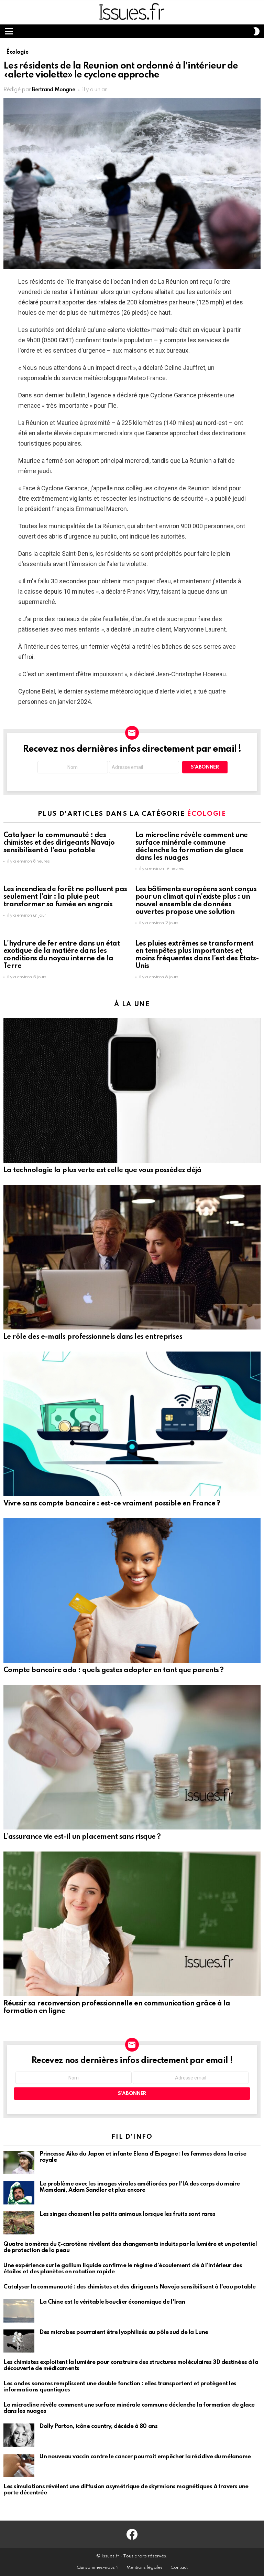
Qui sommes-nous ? (98, 2568)
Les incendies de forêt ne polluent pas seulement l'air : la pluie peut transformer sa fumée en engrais (65, 897)
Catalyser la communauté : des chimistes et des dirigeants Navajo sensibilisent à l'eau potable (59, 843)
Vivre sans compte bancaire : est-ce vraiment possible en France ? (112, 1504)
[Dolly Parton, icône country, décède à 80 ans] (19, 2435)
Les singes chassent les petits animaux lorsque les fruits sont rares (127, 2214)
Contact (179, 2568)
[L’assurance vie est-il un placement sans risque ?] (132, 1757)
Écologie (206, 814)
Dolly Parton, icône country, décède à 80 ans (98, 2426)
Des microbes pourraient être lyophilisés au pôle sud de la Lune (124, 2332)
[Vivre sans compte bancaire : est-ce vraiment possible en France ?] (132, 1424)
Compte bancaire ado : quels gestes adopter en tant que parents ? (113, 1670)
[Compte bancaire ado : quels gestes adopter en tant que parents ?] (132, 1591)
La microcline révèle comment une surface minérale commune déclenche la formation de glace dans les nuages (192, 847)
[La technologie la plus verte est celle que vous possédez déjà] (132, 1091)
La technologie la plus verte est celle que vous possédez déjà (102, 1170)
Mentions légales (145, 2568)
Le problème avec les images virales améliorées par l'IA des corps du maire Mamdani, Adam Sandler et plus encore (140, 2187)
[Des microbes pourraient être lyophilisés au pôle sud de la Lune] (19, 2341)
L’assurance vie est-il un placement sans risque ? (82, 1837)
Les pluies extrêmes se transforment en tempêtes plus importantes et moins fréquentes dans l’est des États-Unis (197, 955)
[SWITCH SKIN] (256, 31)
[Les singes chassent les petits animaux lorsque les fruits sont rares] (19, 2223)
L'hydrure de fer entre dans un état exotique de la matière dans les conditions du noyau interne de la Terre (62, 955)
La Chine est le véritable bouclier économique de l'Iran (112, 2302)
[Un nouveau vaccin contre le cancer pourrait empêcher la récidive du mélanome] (19, 2465)
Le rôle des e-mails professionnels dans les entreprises (93, 1337)
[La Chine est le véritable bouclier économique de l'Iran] (19, 2311)
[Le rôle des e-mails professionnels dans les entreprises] (132, 1257)
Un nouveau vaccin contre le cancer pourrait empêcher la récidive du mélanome (145, 2457)
